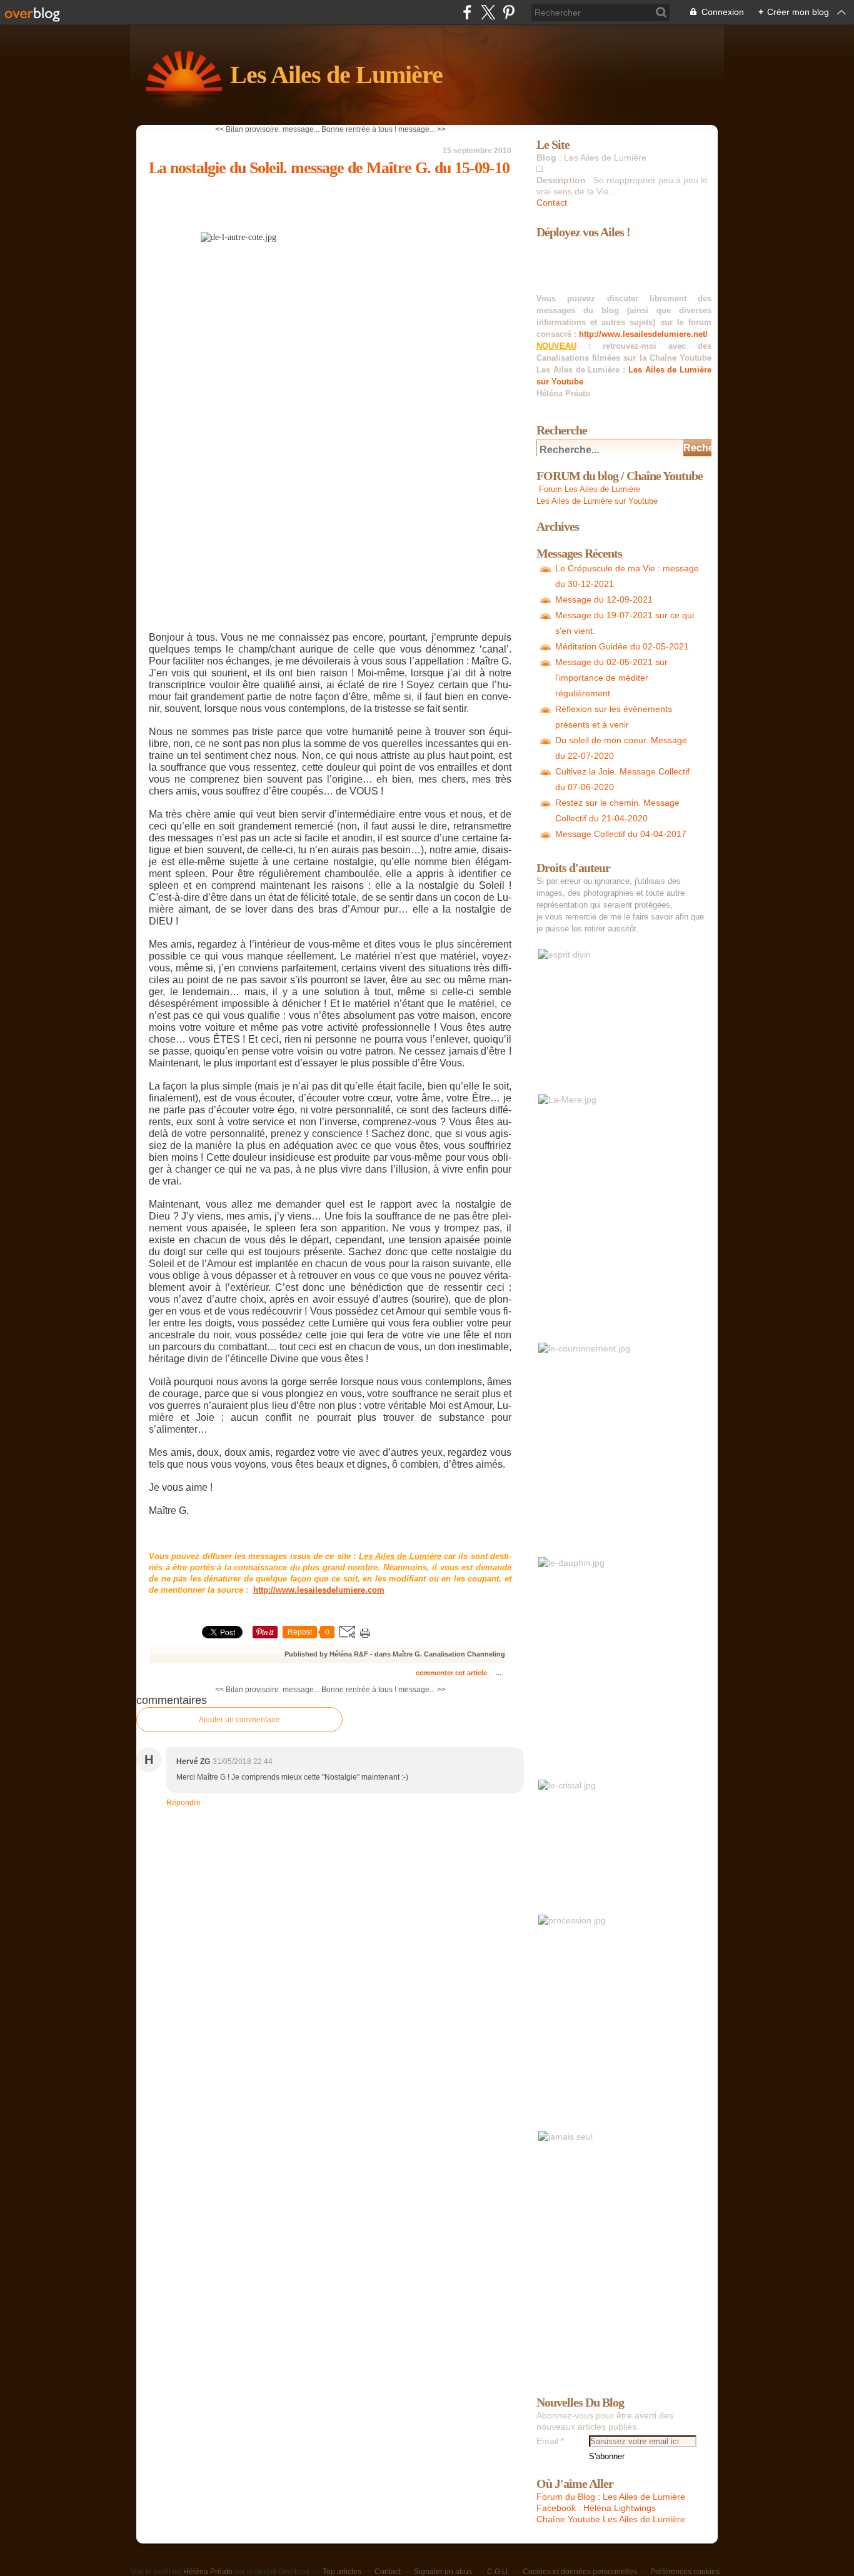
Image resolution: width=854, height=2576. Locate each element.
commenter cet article (452, 1673)
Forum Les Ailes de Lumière (588, 489)
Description (562, 180)
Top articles (342, 2572)
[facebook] (467, 12)
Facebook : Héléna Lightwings (596, 2508)
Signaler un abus (444, 2572)
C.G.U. (498, 2572)
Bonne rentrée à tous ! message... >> (384, 129)
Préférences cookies (685, 2572)
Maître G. (407, 1654)
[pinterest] (509, 12)
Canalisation (445, 1654)
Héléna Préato (208, 2572)
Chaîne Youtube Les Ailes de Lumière (611, 2519)
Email (547, 2441)
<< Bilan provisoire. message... (267, 129)
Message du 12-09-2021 (604, 599)
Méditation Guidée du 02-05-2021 (622, 646)
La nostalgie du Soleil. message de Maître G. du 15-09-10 (329, 168)
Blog (546, 158)
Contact (552, 203)
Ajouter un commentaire (239, 1720)
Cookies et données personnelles (580, 2572)
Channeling (486, 1654)
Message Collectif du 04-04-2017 (621, 834)
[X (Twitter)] (488, 12)
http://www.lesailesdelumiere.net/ (643, 334)
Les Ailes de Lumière (336, 75)
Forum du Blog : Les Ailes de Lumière (611, 2497)
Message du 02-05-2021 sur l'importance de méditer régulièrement (611, 678)
